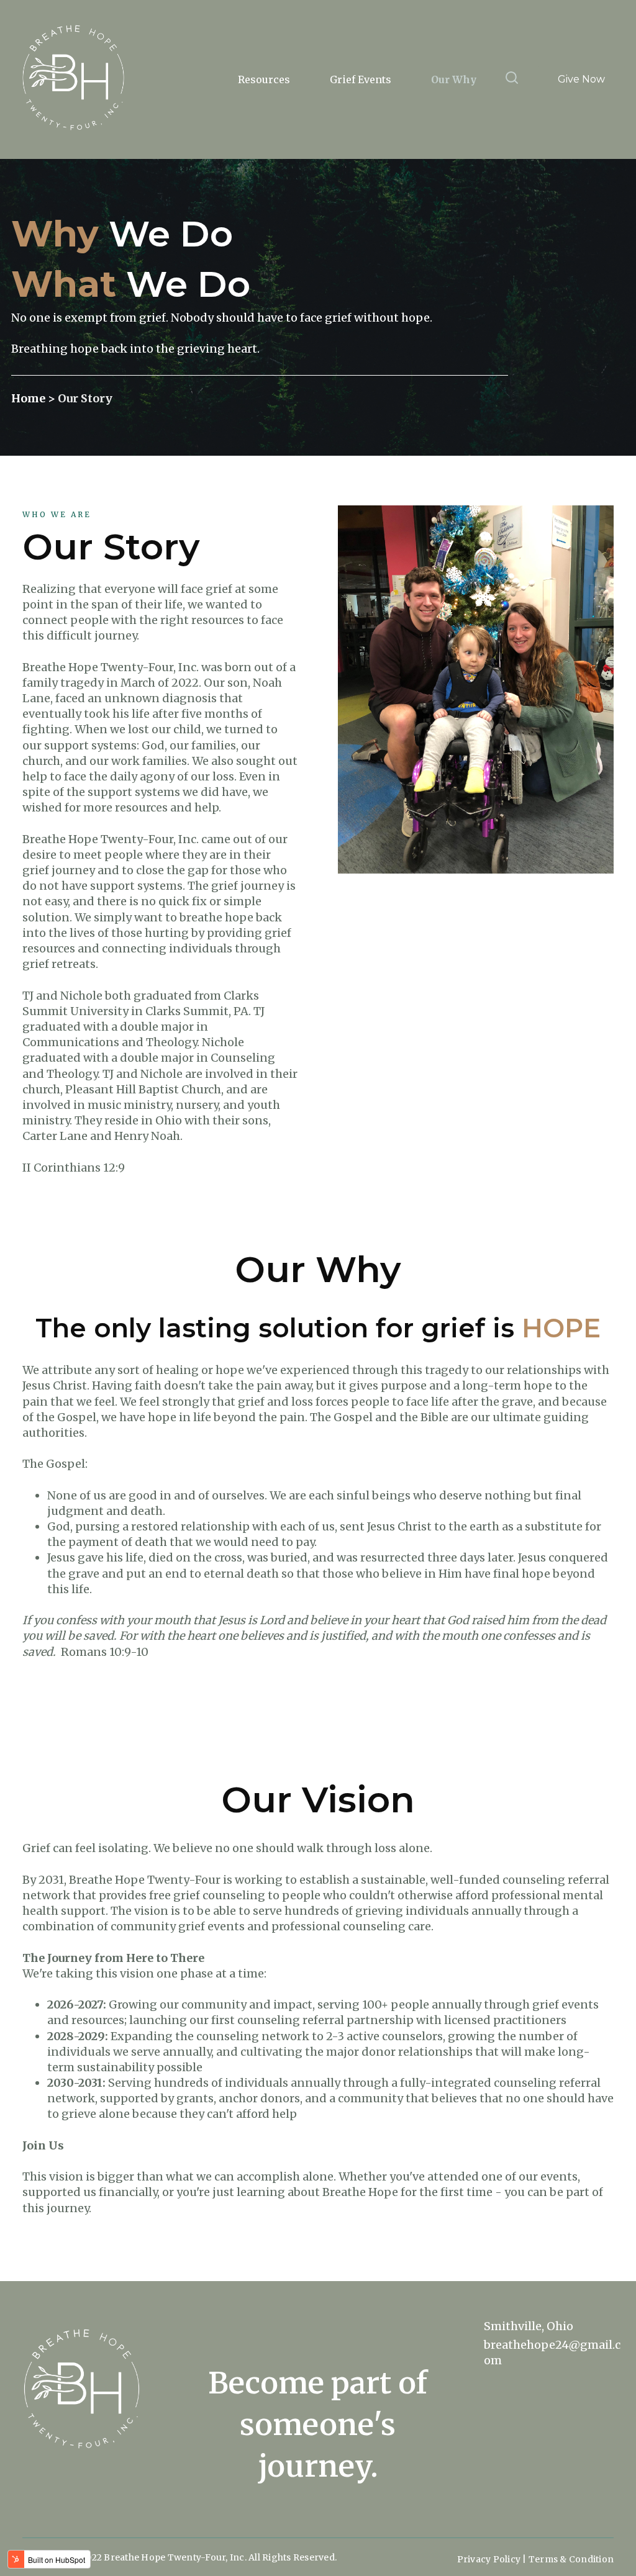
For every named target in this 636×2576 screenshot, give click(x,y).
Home (30, 398)
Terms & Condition (571, 2559)
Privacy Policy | (493, 2559)
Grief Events (361, 79)
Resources (264, 79)
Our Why (454, 79)
